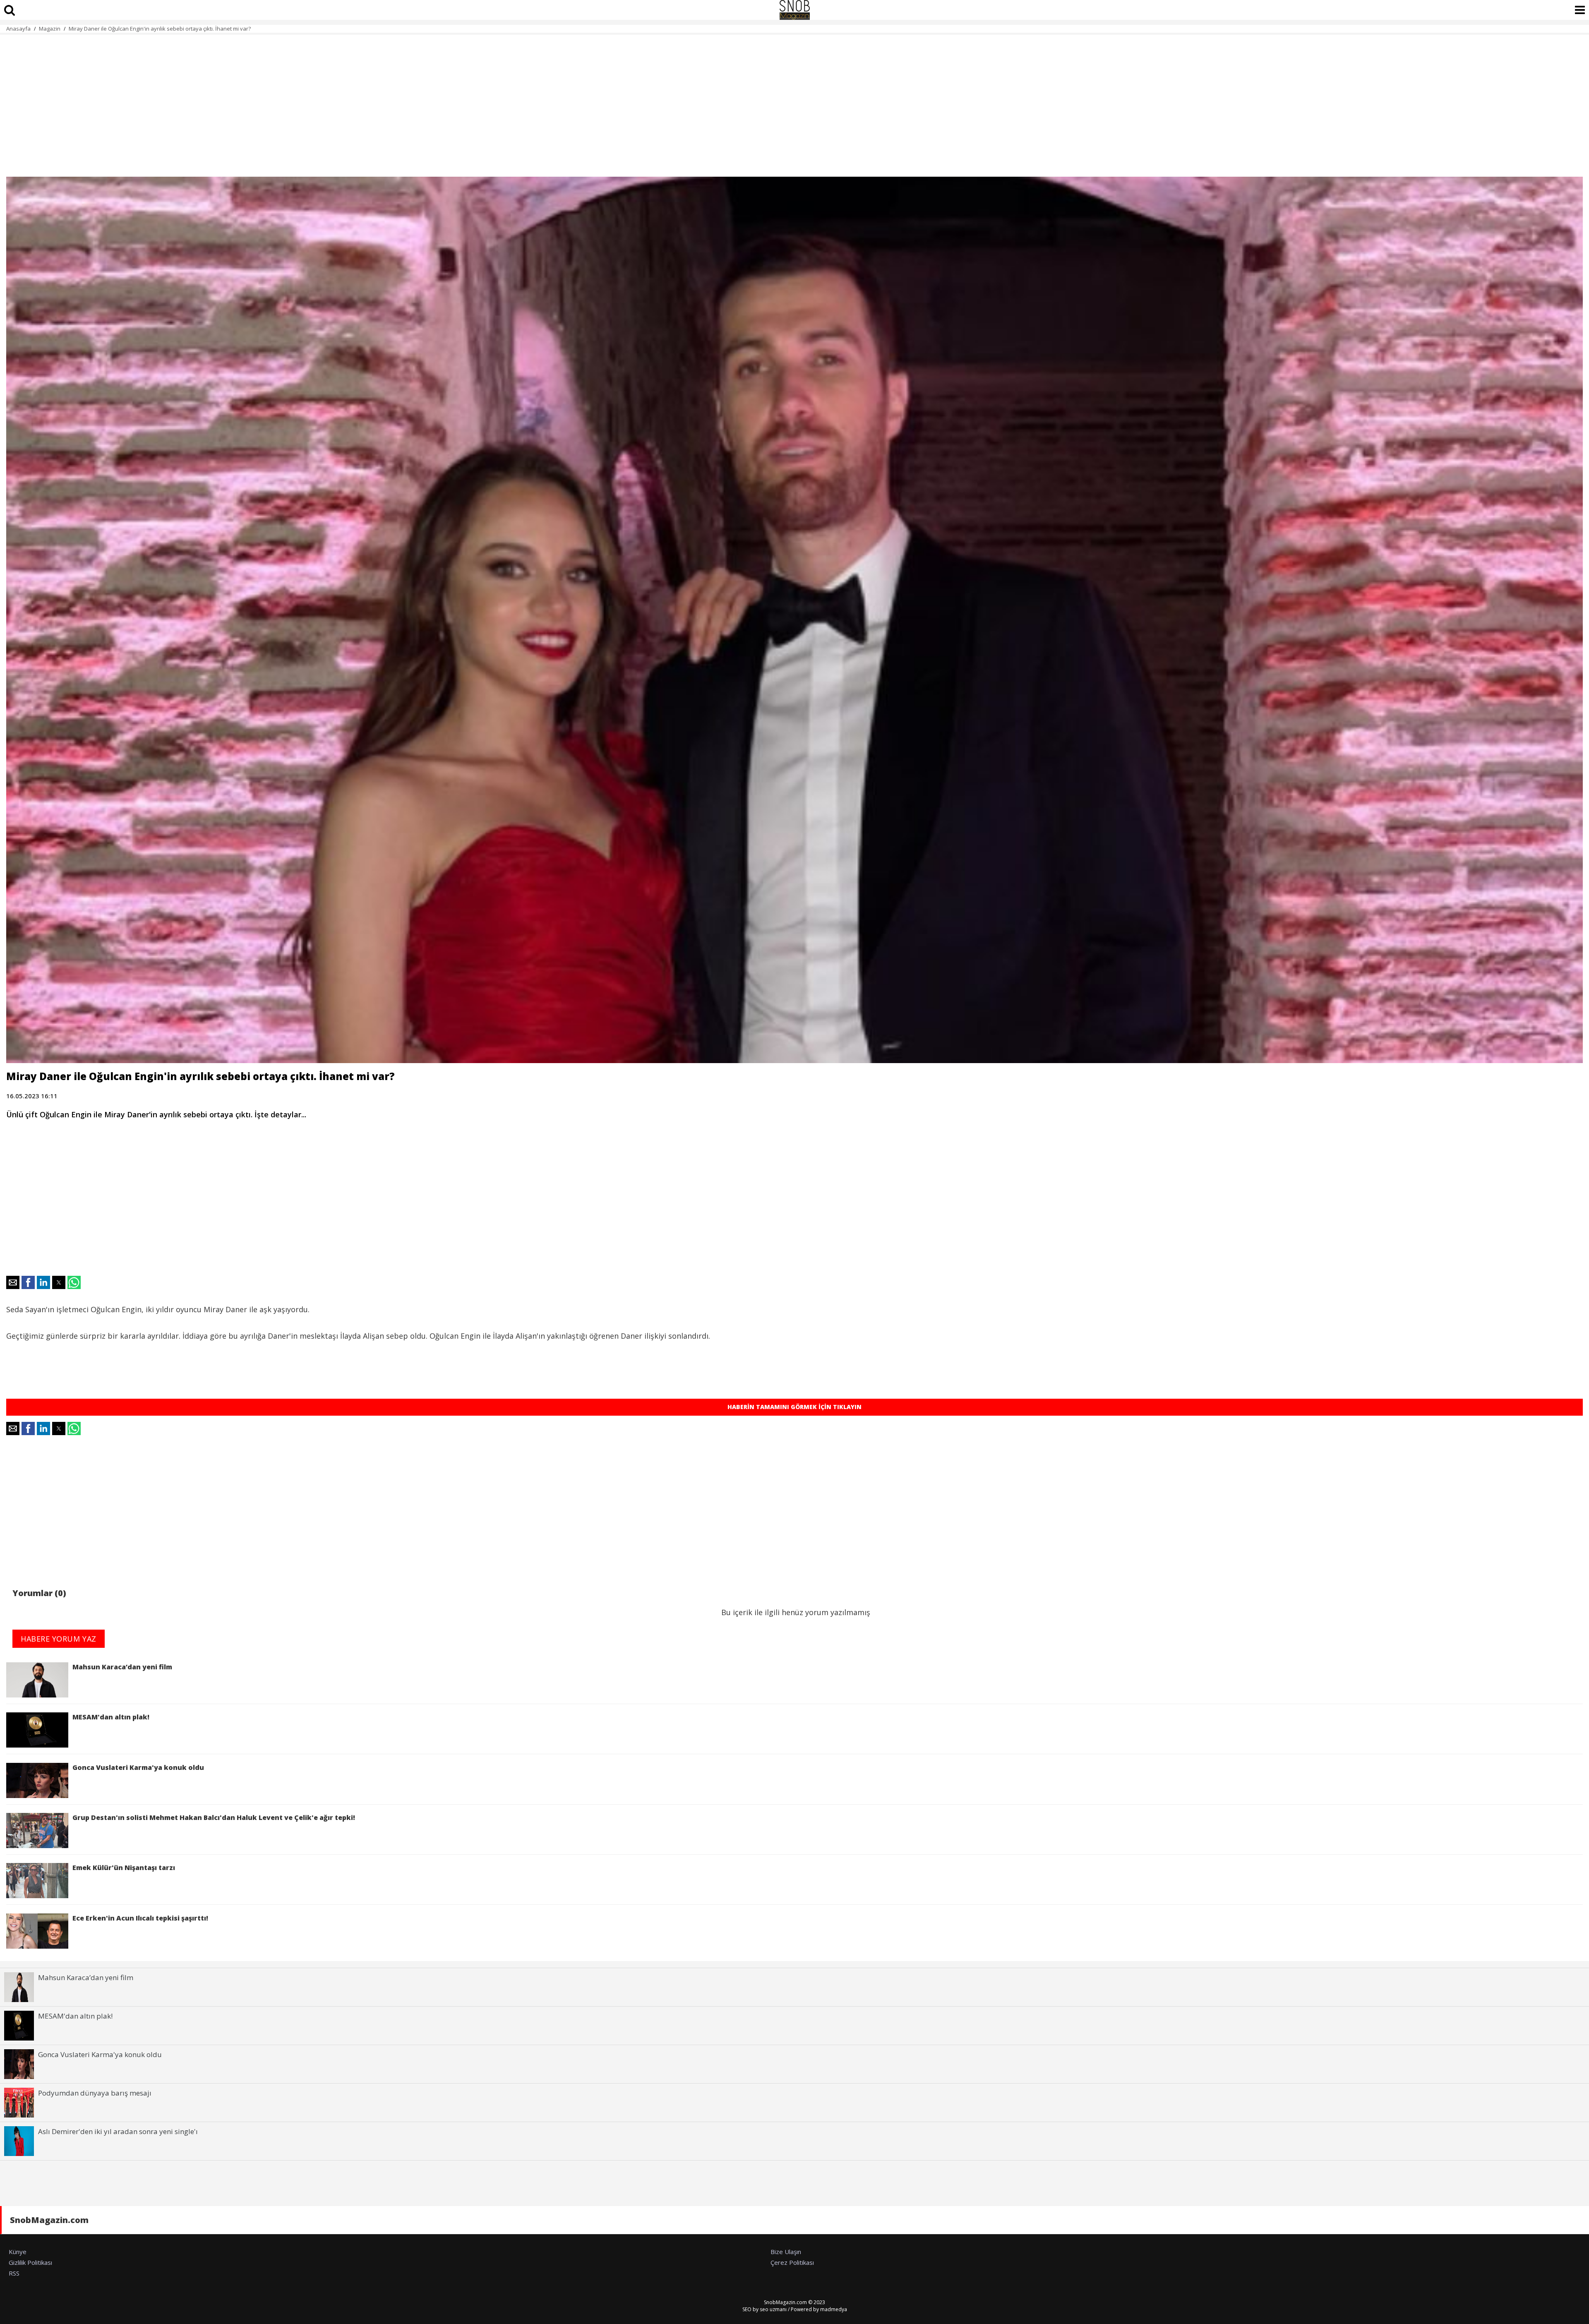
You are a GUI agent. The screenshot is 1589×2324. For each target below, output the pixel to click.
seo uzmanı (773, 2309)
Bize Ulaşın (786, 2252)
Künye (18, 2252)
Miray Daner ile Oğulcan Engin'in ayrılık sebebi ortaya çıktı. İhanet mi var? (160, 29)
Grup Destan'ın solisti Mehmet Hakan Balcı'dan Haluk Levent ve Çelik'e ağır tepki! (214, 1817)
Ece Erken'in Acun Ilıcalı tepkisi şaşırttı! (140, 1918)
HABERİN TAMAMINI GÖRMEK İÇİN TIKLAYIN (794, 1407)
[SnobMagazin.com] (794, 10)
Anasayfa (18, 29)
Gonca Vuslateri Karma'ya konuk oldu (138, 1767)
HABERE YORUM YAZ (59, 1639)
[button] (13, 1282)
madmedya (834, 2309)
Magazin (50, 29)
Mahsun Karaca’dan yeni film (122, 1667)
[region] (794, 101)
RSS (14, 2273)
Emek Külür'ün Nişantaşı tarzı (124, 1868)
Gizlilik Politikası (30, 2262)
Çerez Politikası (792, 2262)
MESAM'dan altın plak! (113, 1717)
